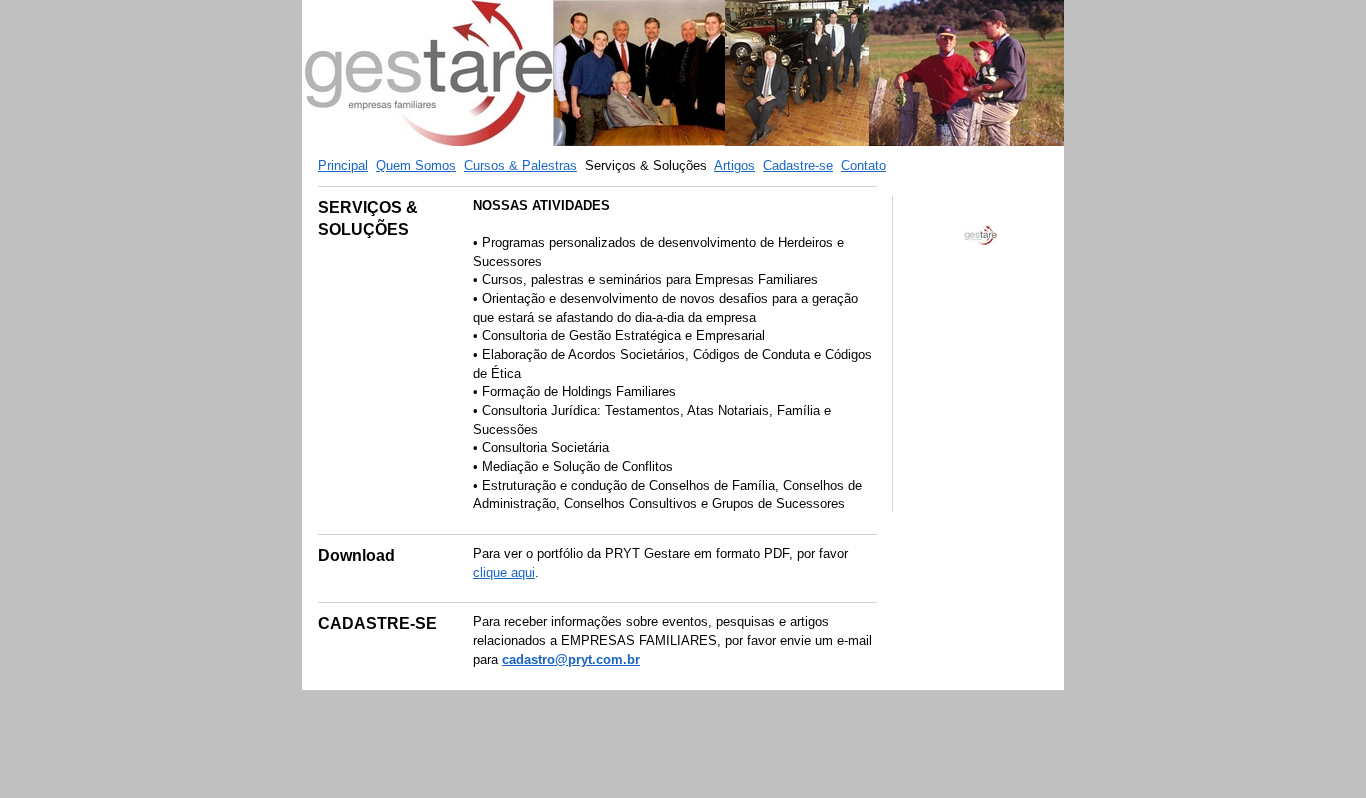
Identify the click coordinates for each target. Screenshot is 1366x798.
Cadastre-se (798, 165)
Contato (863, 165)
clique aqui (504, 572)
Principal (343, 165)
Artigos (734, 165)
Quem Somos (416, 165)
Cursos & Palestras (520, 165)
